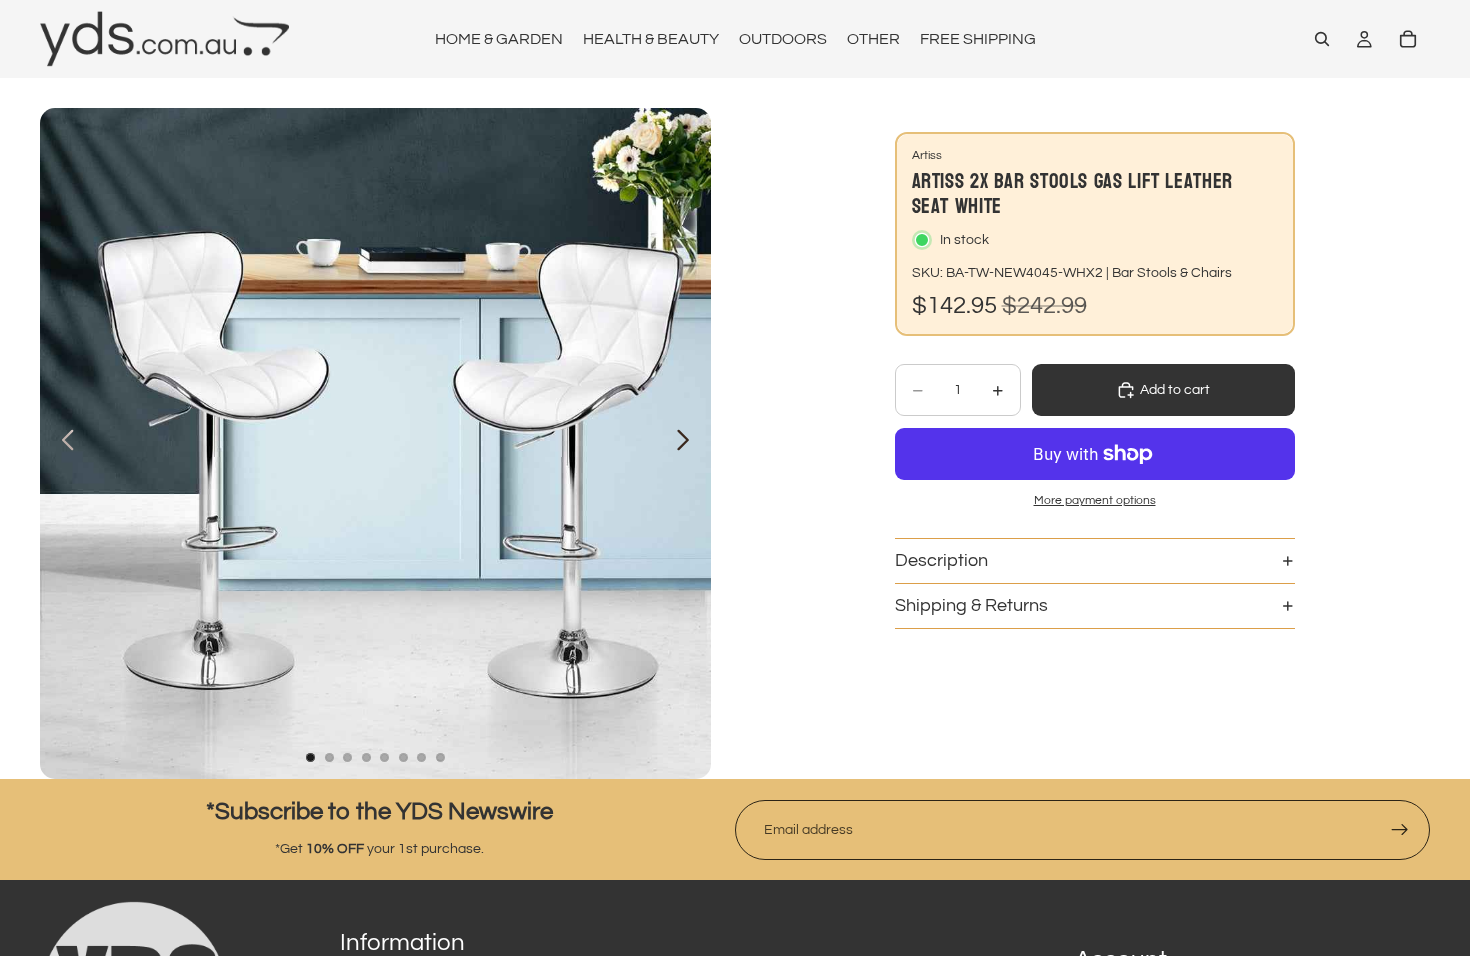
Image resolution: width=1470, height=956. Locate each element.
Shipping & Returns (971, 605)
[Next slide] (688, 444)
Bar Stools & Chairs (1172, 273)
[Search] (1322, 39)
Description (941, 560)
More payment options (1095, 500)
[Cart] (1408, 39)
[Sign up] (1400, 830)
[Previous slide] (62, 444)
